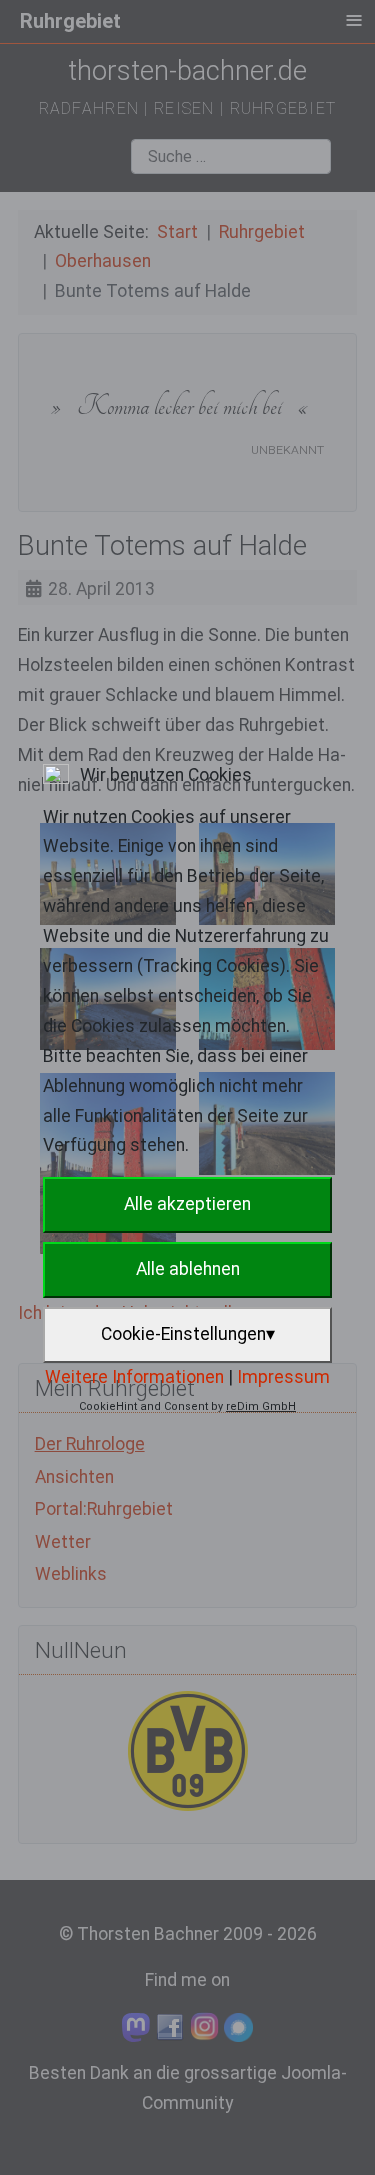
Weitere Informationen (134, 1377)
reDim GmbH (261, 1406)
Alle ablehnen (188, 1269)
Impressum (283, 1377)
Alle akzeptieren (187, 1204)
